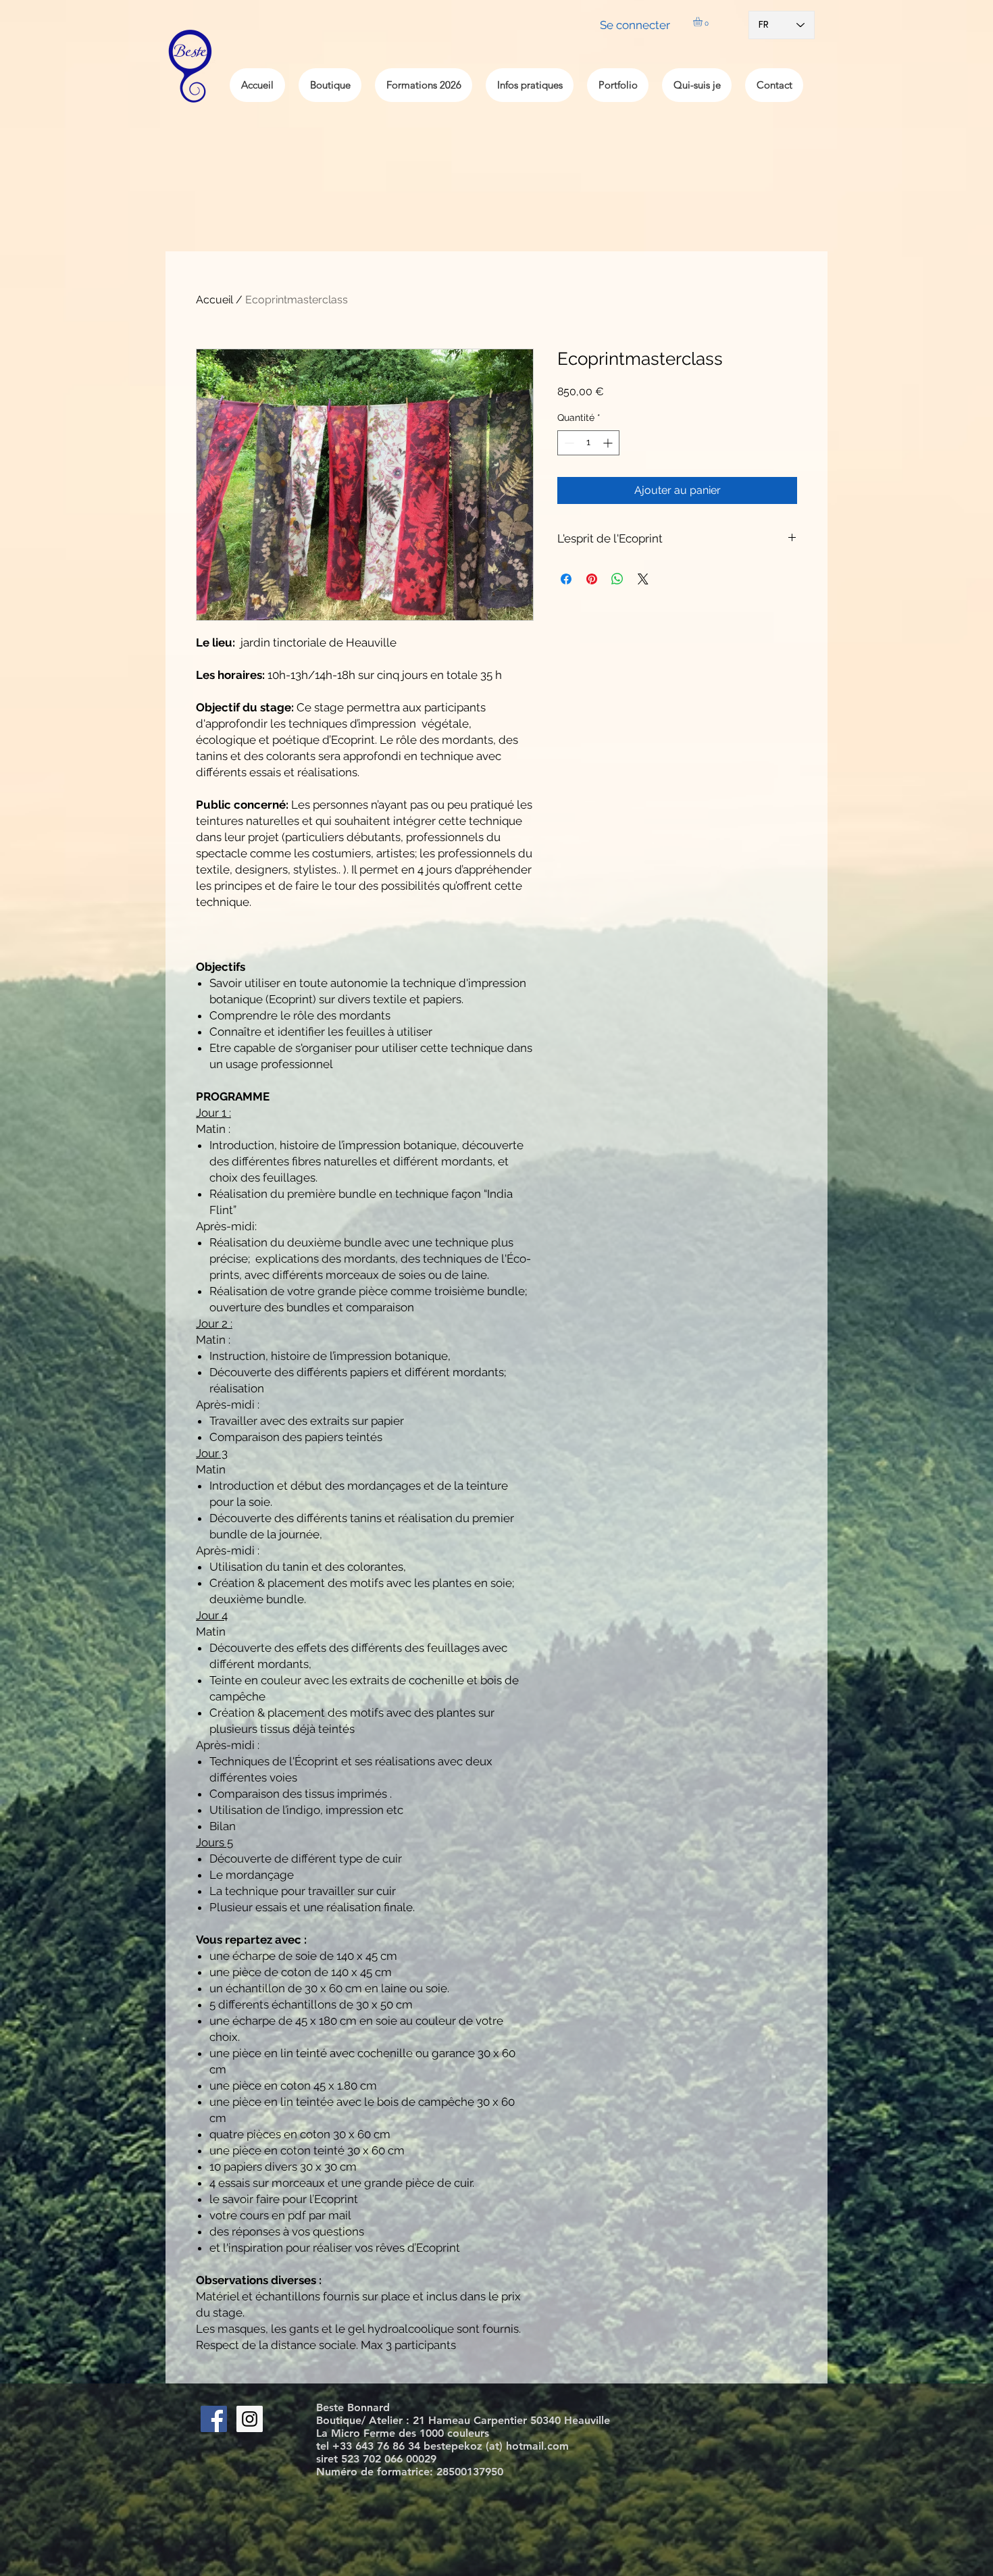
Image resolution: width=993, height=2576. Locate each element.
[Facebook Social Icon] (214, 2419)
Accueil (214, 300)
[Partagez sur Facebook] (566, 579)
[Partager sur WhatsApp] (617, 579)
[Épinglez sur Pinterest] (592, 579)
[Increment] (609, 443)
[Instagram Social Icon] (250, 2419)
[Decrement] (568, 443)
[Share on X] (643, 579)
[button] (703, 22)
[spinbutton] (588, 443)
